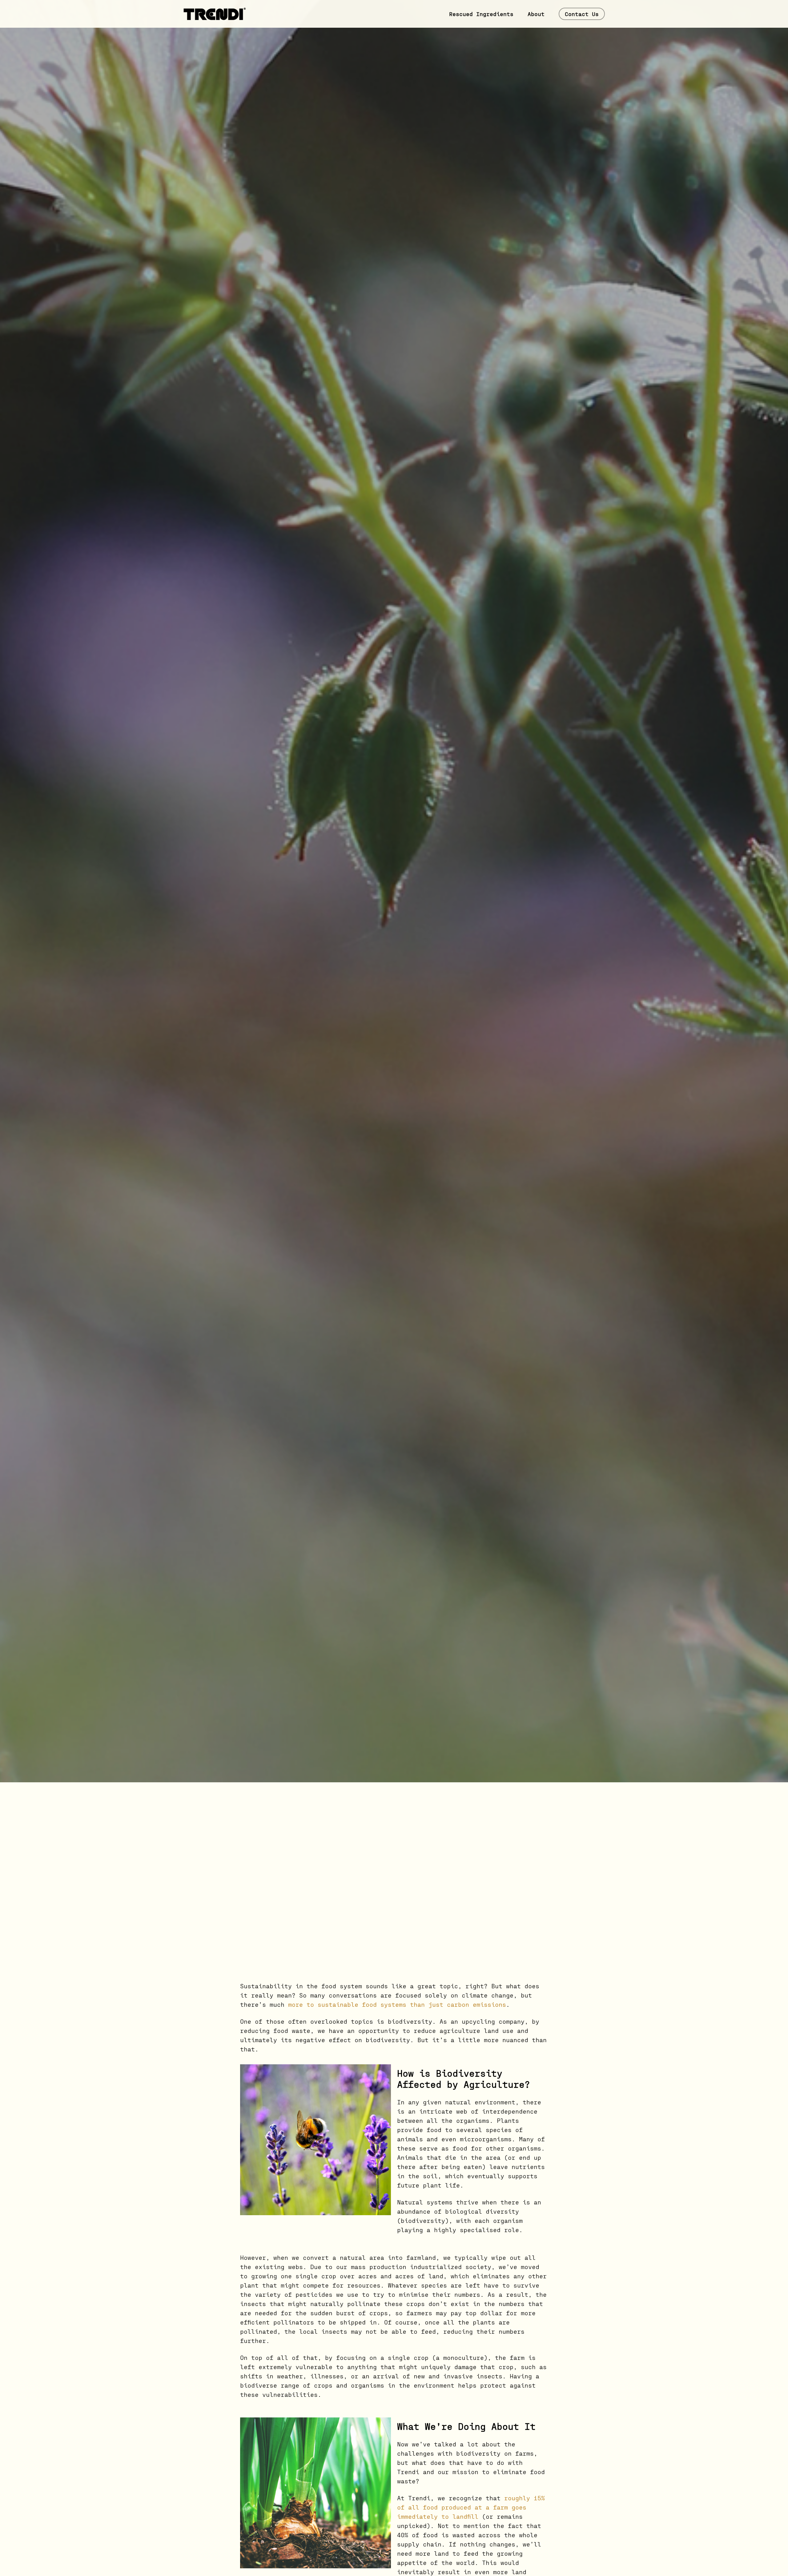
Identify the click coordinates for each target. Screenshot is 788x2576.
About (536, 14)
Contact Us (582, 14)
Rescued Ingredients (481, 14)
